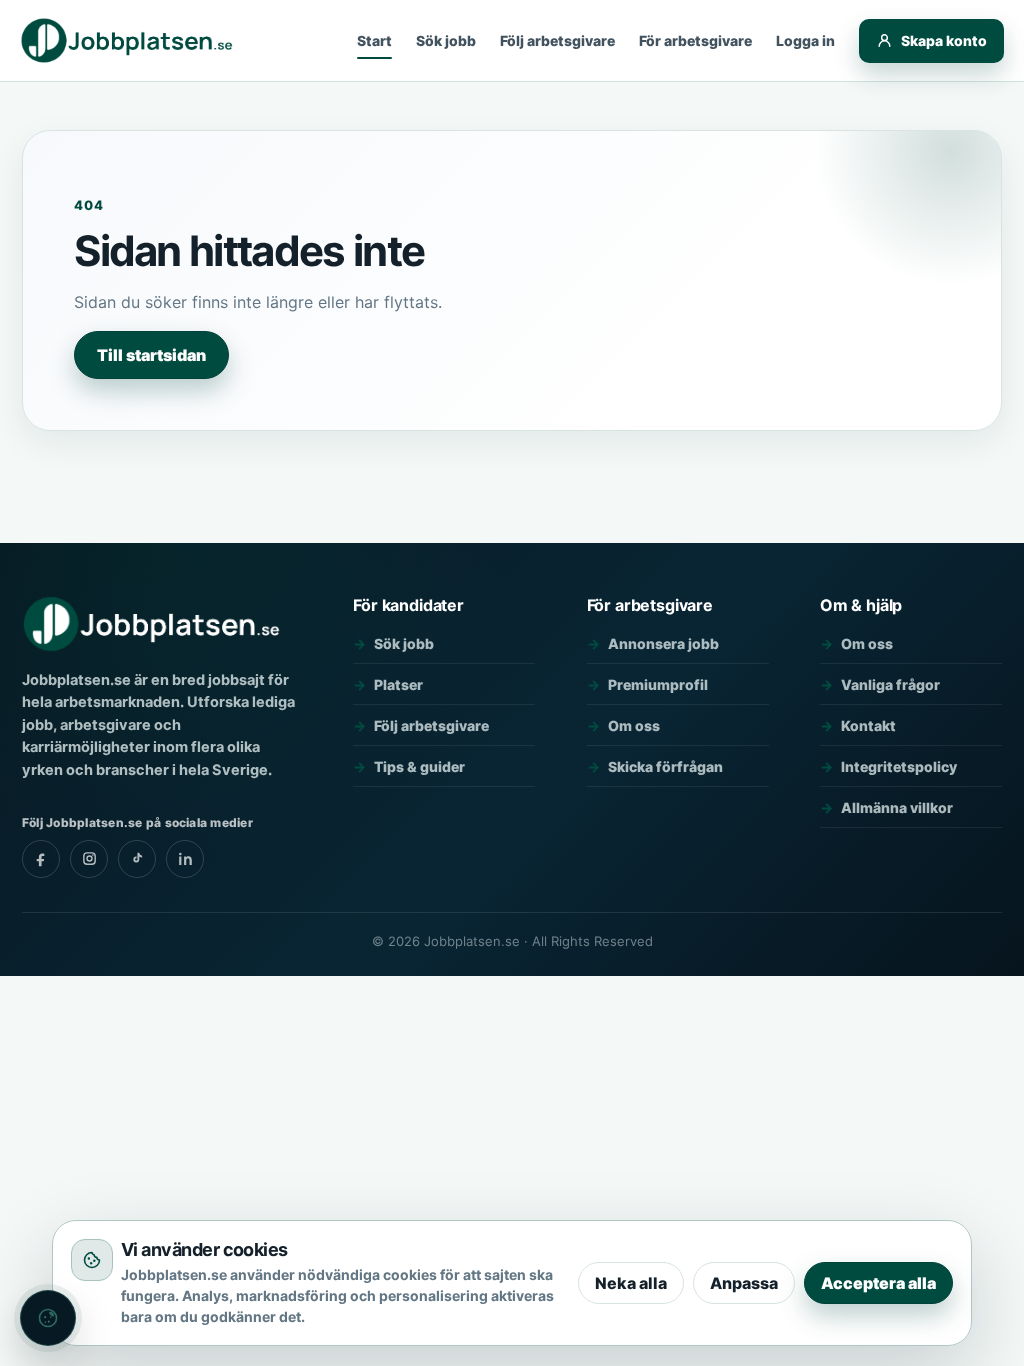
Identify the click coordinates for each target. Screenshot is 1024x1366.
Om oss (634, 725)
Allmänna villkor (897, 807)
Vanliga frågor (890, 684)
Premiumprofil (658, 684)
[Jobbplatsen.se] (128, 41)
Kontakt (868, 725)
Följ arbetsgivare (557, 40)
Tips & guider (419, 766)
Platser (398, 684)
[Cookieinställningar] (48, 1318)
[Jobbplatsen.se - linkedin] (185, 859)
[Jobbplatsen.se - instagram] (89, 859)
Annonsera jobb (663, 643)
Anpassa (744, 1283)
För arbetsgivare (695, 40)
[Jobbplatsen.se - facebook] (41, 859)
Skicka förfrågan (665, 766)
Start (374, 40)
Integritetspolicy (899, 766)
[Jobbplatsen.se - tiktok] (137, 859)
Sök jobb (446, 40)
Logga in (805, 40)
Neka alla (631, 1283)
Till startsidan (151, 355)
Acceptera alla (878, 1283)
